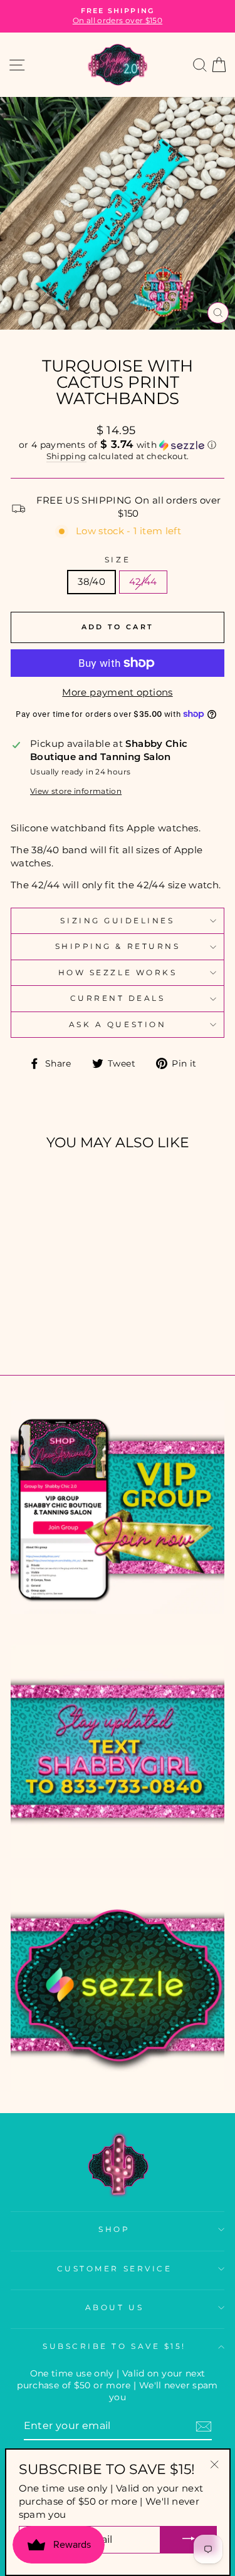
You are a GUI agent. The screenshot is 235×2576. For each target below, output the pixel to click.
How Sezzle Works (118, 973)
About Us (114, 2308)
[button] (118, 445)
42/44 (143, 582)
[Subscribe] (204, 2426)
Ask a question (118, 1025)
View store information (76, 791)
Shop (114, 2229)
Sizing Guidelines (117, 921)
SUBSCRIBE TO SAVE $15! (114, 2346)
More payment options (117, 692)
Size (118, 560)
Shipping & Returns (118, 946)
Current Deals (118, 998)
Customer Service (115, 2269)
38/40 (91, 582)
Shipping (66, 456)
